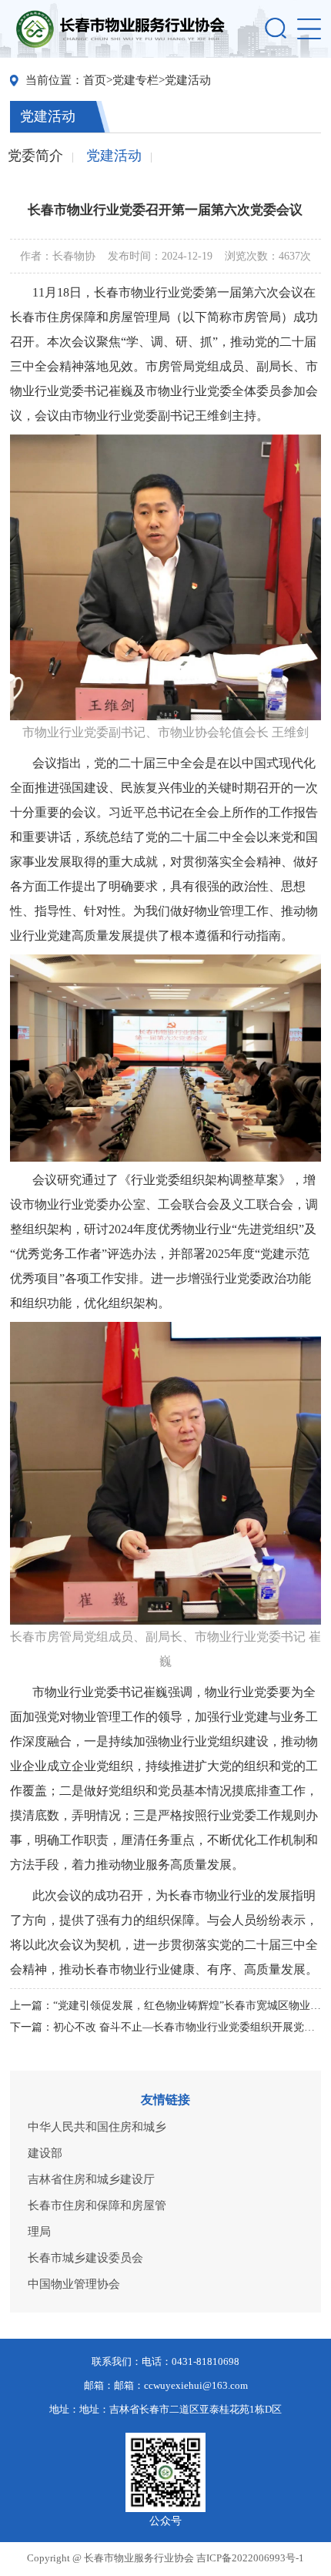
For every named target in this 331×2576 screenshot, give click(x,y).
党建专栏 (135, 80)
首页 (95, 80)
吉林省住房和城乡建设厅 (91, 2179)
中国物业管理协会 (74, 2284)
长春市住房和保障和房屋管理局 (97, 2219)
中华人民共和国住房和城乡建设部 (97, 2140)
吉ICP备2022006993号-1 (250, 2558)
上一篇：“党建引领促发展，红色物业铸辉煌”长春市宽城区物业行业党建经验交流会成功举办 (166, 2006)
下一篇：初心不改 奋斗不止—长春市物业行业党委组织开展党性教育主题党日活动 (166, 2027)
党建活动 (188, 80)
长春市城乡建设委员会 (85, 2258)
